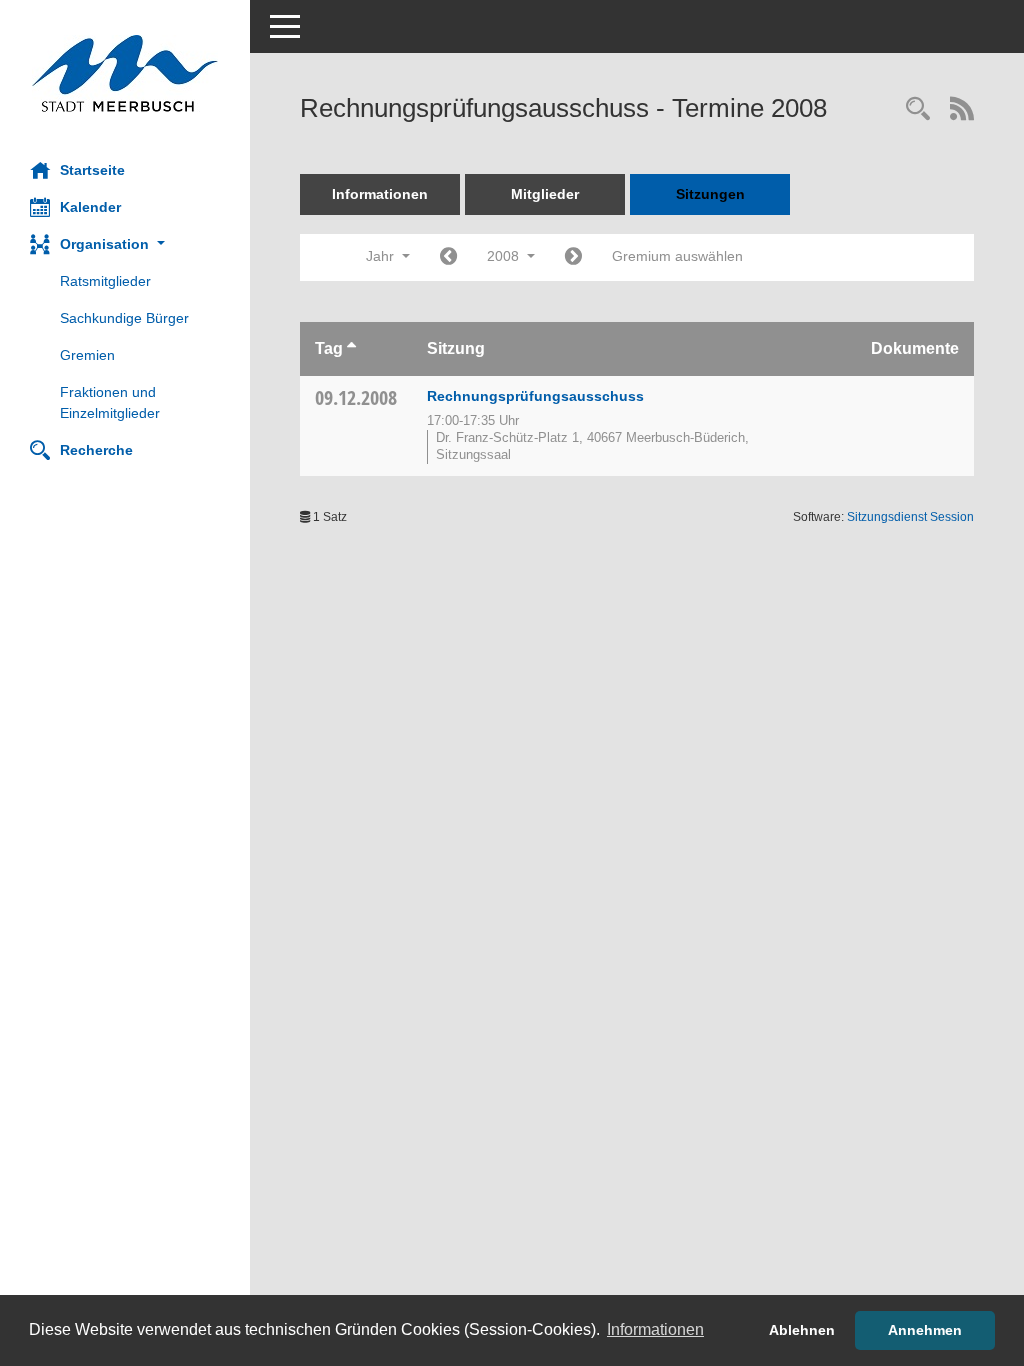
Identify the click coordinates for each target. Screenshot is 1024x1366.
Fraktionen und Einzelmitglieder (110, 402)
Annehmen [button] (925, 1330)
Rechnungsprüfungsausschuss (535, 396)
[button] (125, 244)
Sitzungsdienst (910, 517)
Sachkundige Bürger (124, 318)
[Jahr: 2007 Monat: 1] (448, 257)
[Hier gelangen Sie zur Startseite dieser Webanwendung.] (125, 73)
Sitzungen (710, 194)
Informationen (380, 194)
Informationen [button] (655, 1329)
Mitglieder (545, 194)
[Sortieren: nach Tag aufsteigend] (351, 348)
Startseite (92, 170)
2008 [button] (505, 256)
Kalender (90, 207)
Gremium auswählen (677, 256)
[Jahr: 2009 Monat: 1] (573, 257)
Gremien (87, 355)
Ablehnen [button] (802, 1330)
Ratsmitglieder (105, 281)
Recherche (96, 450)
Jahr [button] (382, 256)
